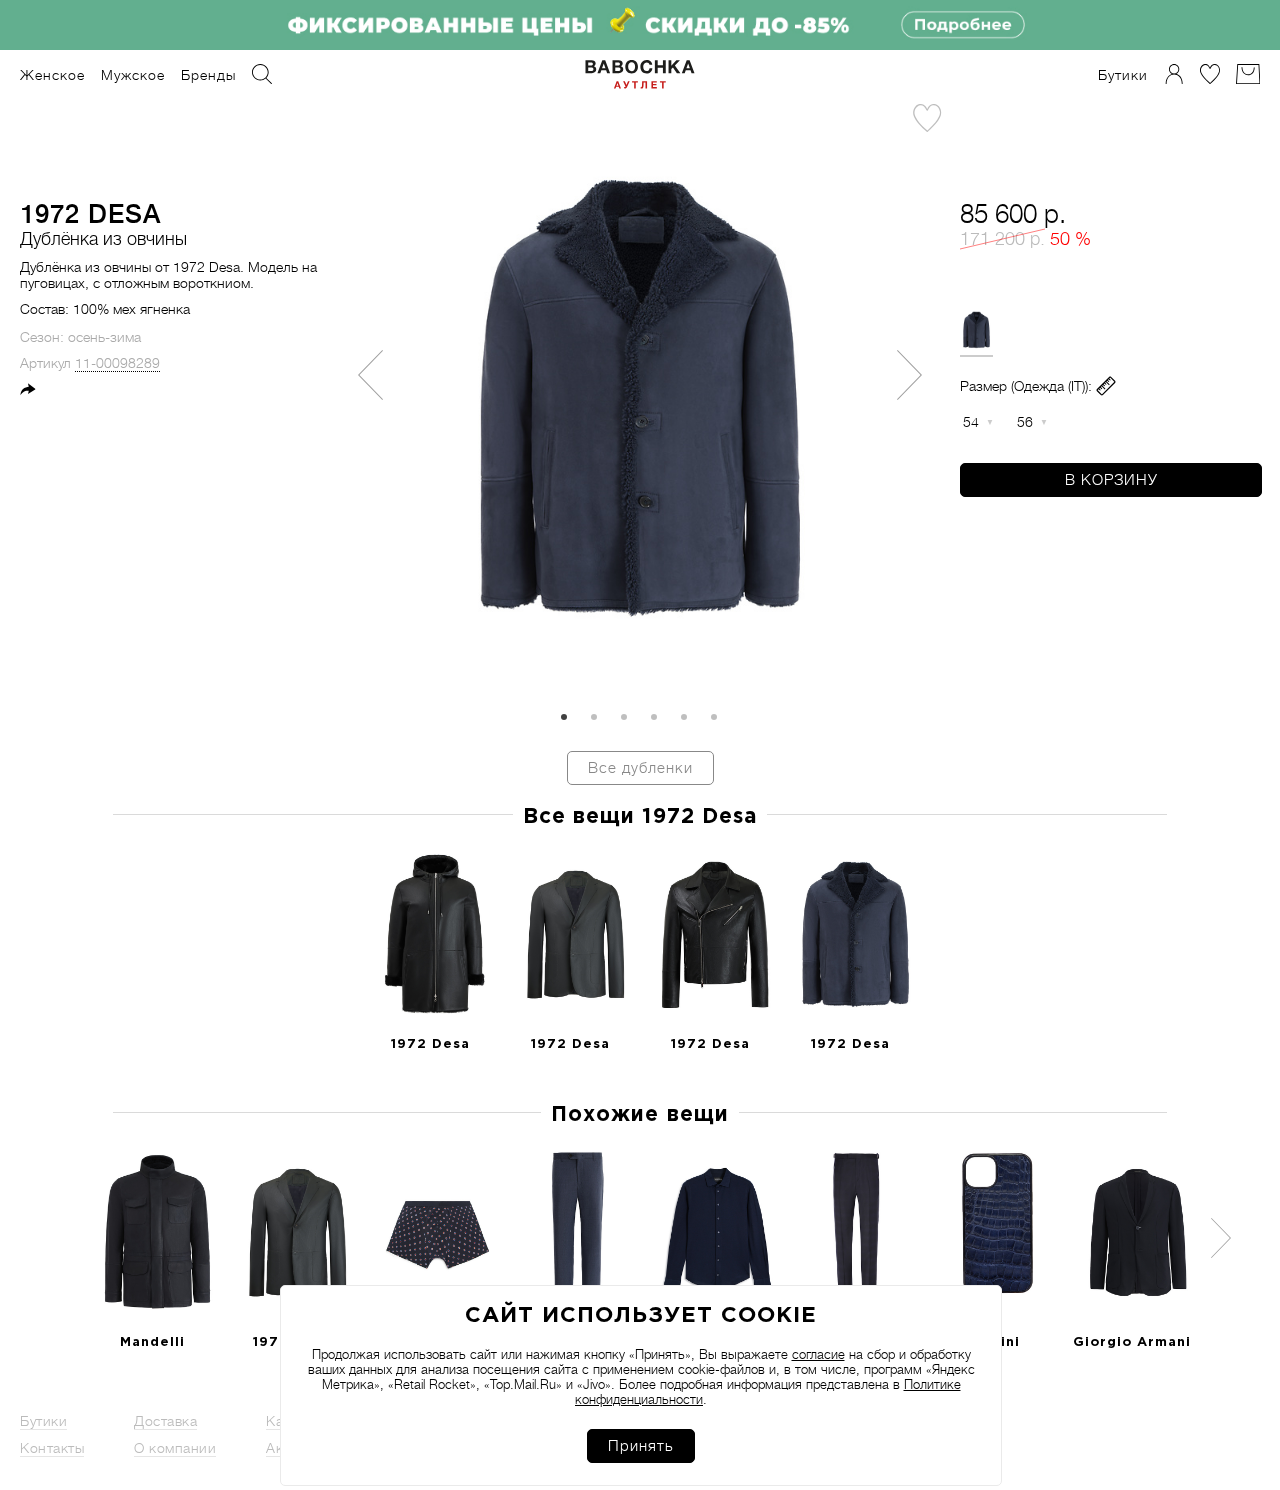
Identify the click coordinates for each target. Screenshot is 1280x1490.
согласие (818, 1354)
